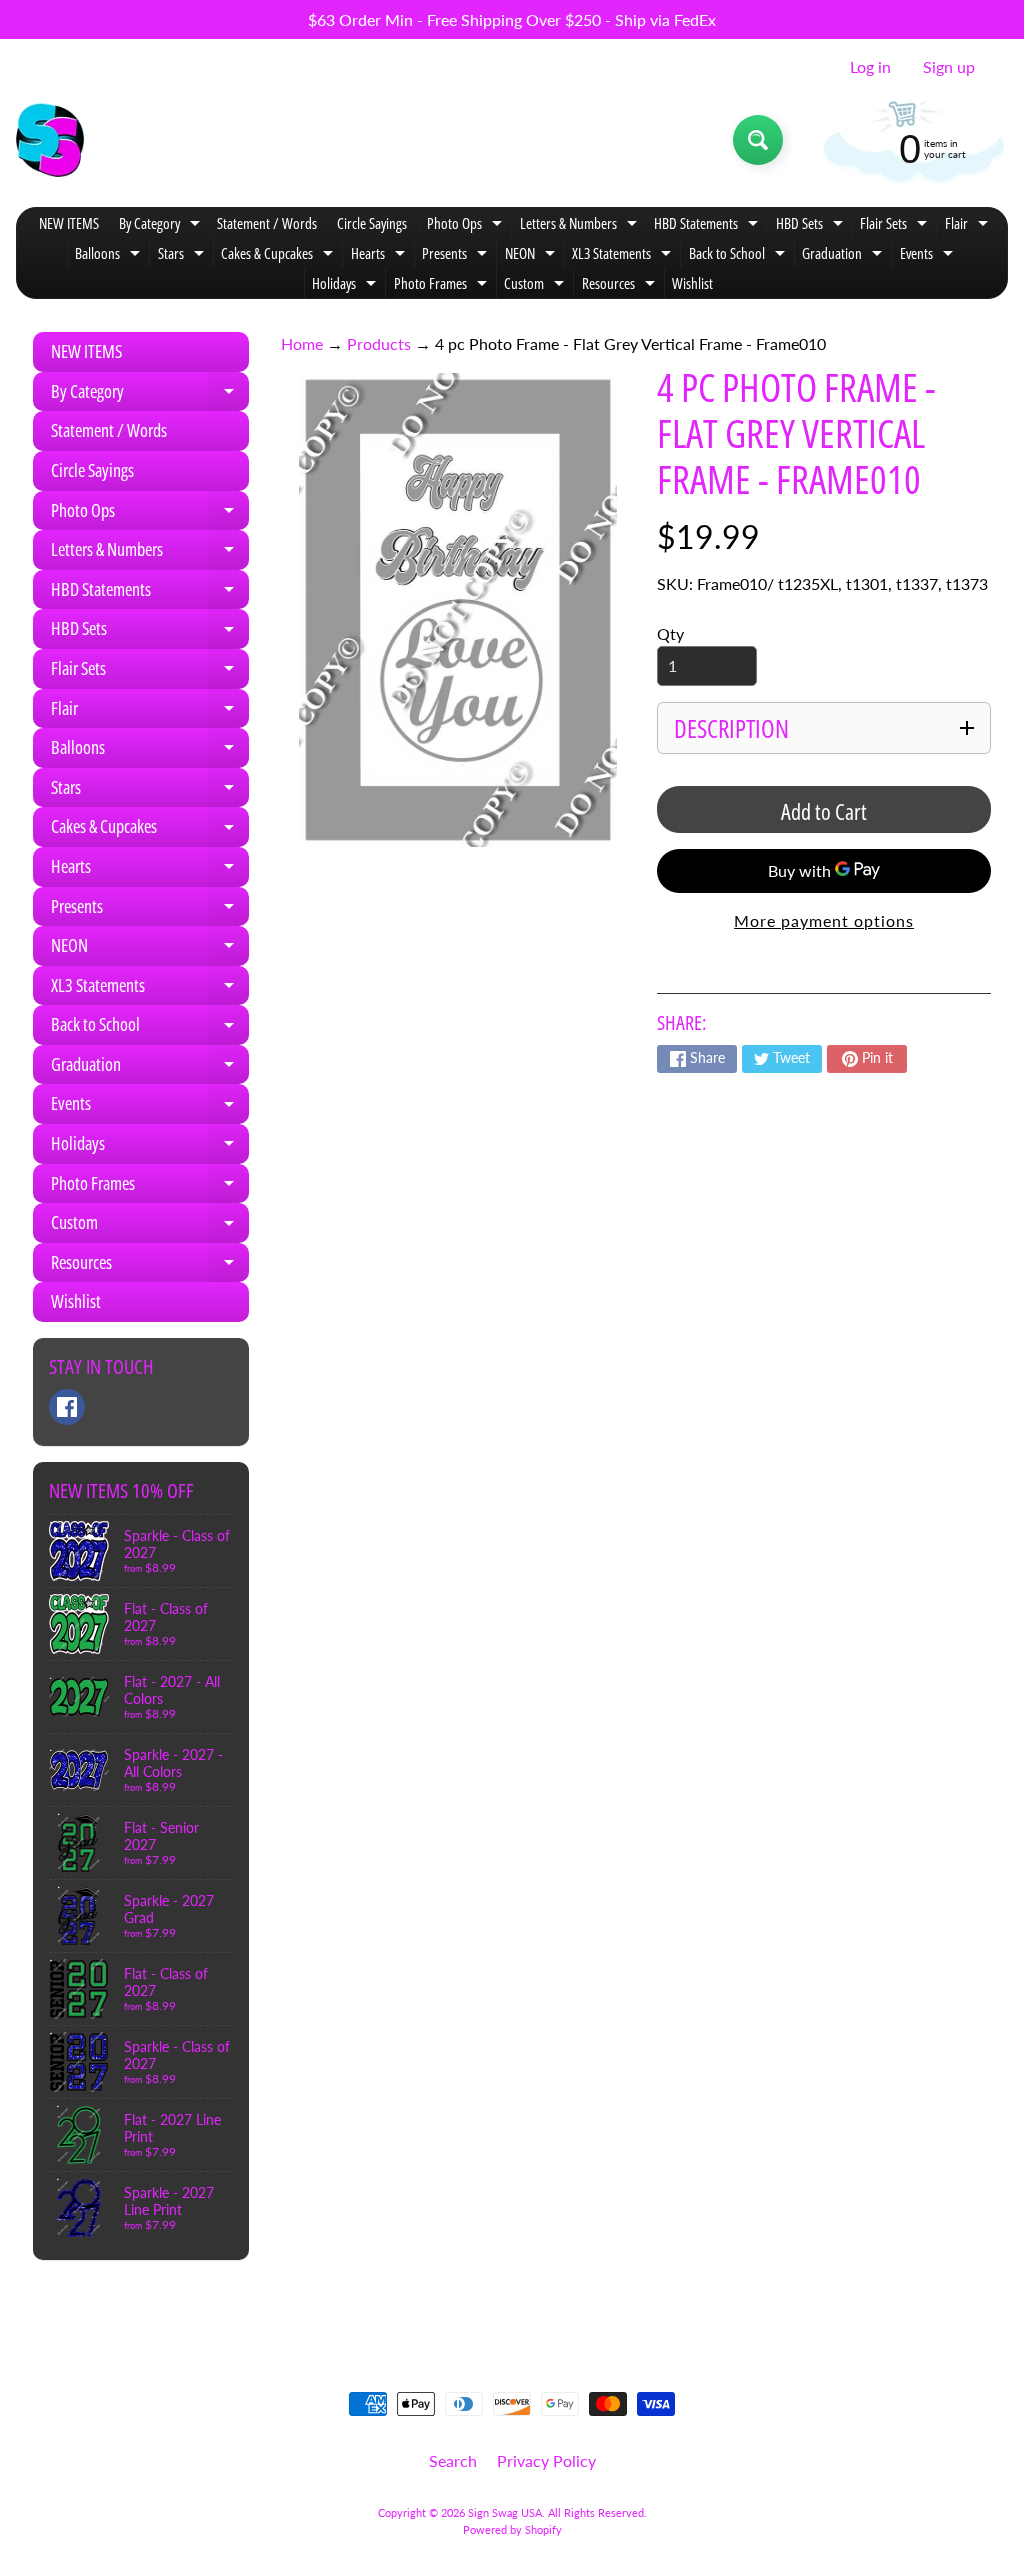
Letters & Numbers (581, 225)
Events (929, 255)
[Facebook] (67, 1407)
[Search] (758, 140)
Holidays (346, 285)
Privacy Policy (546, 2460)
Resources (621, 285)
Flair (969, 225)
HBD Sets (812, 225)
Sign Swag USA (505, 2512)
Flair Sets (896, 225)
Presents (457, 255)
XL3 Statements (624, 255)
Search (453, 2460)
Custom (536, 285)
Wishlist (692, 283)
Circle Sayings (372, 223)
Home (302, 343)
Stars (183, 255)
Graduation (844, 255)
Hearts (380, 255)
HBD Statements (708, 225)
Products (379, 343)
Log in (870, 67)
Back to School (739, 255)
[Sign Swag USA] (50, 140)
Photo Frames (443, 285)
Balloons (110, 255)
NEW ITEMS (69, 223)
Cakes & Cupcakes (279, 255)
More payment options (824, 920)
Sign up (949, 67)
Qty (670, 633)
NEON (532, 255)
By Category (162, 225)
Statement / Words (267, 223)
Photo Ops (467, 225)
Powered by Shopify (512, 2529)
